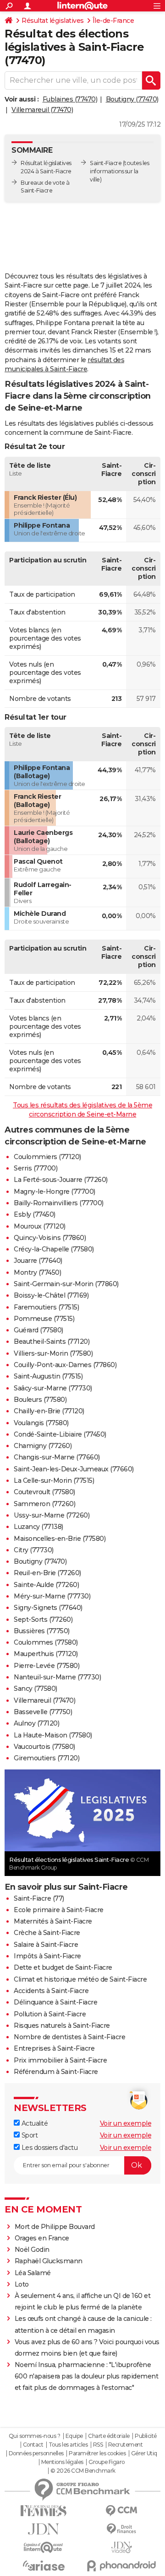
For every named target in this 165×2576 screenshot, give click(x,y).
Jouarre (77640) (38, 1261)
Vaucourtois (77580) (44, 1747)
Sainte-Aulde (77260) (46, 1585)
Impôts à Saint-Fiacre (47, 1956)
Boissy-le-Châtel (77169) (51, 1295)
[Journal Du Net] (44, 2529)
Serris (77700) (36, 1168)
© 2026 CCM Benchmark (83, 2471)
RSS (98, 2445)
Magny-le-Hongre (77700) (55, 1192)
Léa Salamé (33, 2273)
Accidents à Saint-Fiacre (51, 1991)
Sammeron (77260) (44, 1504)
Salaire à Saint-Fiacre (46, 1945)
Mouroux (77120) (40, 1226)
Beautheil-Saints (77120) (52, 1341)
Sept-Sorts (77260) (43, 1619)
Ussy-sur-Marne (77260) (52, 1515)
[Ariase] (44, 2565)
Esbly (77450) (35, 1214)
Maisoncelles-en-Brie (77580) (60, 1539)
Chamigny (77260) (43, 1446)
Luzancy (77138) (38, 1527)
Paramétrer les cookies (97, 2453)
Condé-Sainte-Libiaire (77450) (60, 1434)
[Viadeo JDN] (121, 2547)
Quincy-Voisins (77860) (50, 1238)
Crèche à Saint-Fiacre (47, 1933)
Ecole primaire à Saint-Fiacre (59, 1910)
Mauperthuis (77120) (46, 1654)
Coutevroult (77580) (44, 1492)
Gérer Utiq (144, 2453)
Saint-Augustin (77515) (48, 1376)
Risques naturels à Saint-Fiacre (62, 2026)
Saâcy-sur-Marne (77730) (53, 1388)
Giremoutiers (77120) (47, 1758)
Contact (33, 2445)
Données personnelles (36, 2453)
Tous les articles (68, 2445)
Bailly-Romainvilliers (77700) (59, 1203)
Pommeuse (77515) (44, 1319)
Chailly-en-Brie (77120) (49, 1411)
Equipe (74, 2436)
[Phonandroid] (121, 2566)
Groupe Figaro (107, 2462)
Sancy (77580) (36, 1689)
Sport (29, 2135)
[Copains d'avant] (44, 2547)
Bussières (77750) (42, 1631)
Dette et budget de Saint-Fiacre (63, 1967)
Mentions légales (62, 2462)
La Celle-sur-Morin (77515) (54, 1480)
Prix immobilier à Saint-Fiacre (60, 2060)
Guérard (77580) (38, 1330)
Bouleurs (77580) (40, 1400)
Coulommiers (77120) (47, 1157)
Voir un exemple (126, 2123)
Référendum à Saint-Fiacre (56, 2072)
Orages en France (42, 2238)
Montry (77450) (37, 1272)
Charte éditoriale (109, 2436)
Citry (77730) (34, 1550)
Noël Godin (32, 2250)
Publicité (146, 2436)
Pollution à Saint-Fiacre (50, 2014)
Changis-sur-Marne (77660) (57, 1457)
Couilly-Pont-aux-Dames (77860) (65, 1365)
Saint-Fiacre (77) (39, 1898)
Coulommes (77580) (46, 1642)
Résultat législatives (53, 21)
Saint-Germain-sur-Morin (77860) (66, 1284)
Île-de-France (113, 21)
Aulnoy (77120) (36, 1723)
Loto (22, 2284)
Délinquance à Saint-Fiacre (55, 2002)
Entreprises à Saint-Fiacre (54, 2048)
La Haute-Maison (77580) (53, 1735)
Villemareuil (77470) (42, 110)
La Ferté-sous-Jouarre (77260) (61, 1180)
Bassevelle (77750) (43, 1712)
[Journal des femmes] (44, 2511)
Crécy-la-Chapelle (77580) (54, 1249)
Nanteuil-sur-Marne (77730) (57, 1677)
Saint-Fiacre (106, 163)
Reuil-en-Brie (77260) (47, 1573)
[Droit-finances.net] (121, 2529)
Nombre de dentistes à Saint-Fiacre (69, 2037)
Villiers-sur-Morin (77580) (53, 1353)
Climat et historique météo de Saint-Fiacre (80, 1979)
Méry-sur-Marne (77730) (52, 1596)
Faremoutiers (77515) (46, 1307)
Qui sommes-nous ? (35, 2436)
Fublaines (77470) (70, 99)
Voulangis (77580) (41, 1423)
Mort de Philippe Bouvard (55, 2227)
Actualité (34, 2123)
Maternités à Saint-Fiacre (53, 1921)
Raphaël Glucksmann (49, 2261)
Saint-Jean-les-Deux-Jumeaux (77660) (74, 1469)
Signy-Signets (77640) (48, 1608)
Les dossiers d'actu (49, 2148)
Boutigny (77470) (132, 99)
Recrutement (126, 2445)
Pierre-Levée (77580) (47, 1666)
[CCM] (121, 2511)
